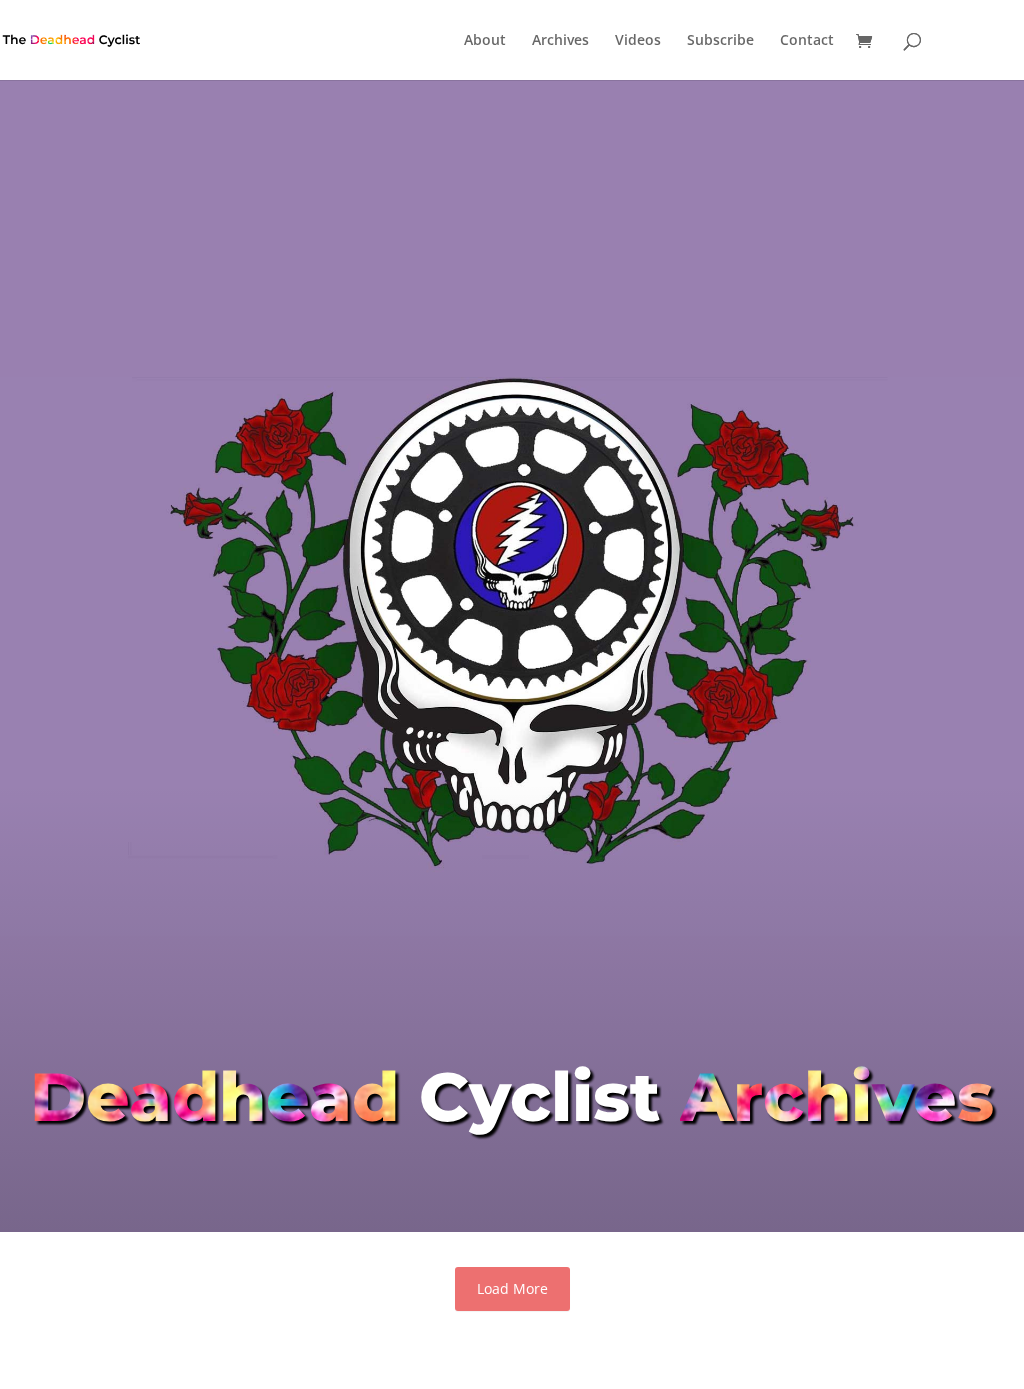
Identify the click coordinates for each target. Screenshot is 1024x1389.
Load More (512, 1288)
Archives (560, 41)
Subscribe (720, 41)
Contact (807, 41)
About (485, 41)
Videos (638, 41)
